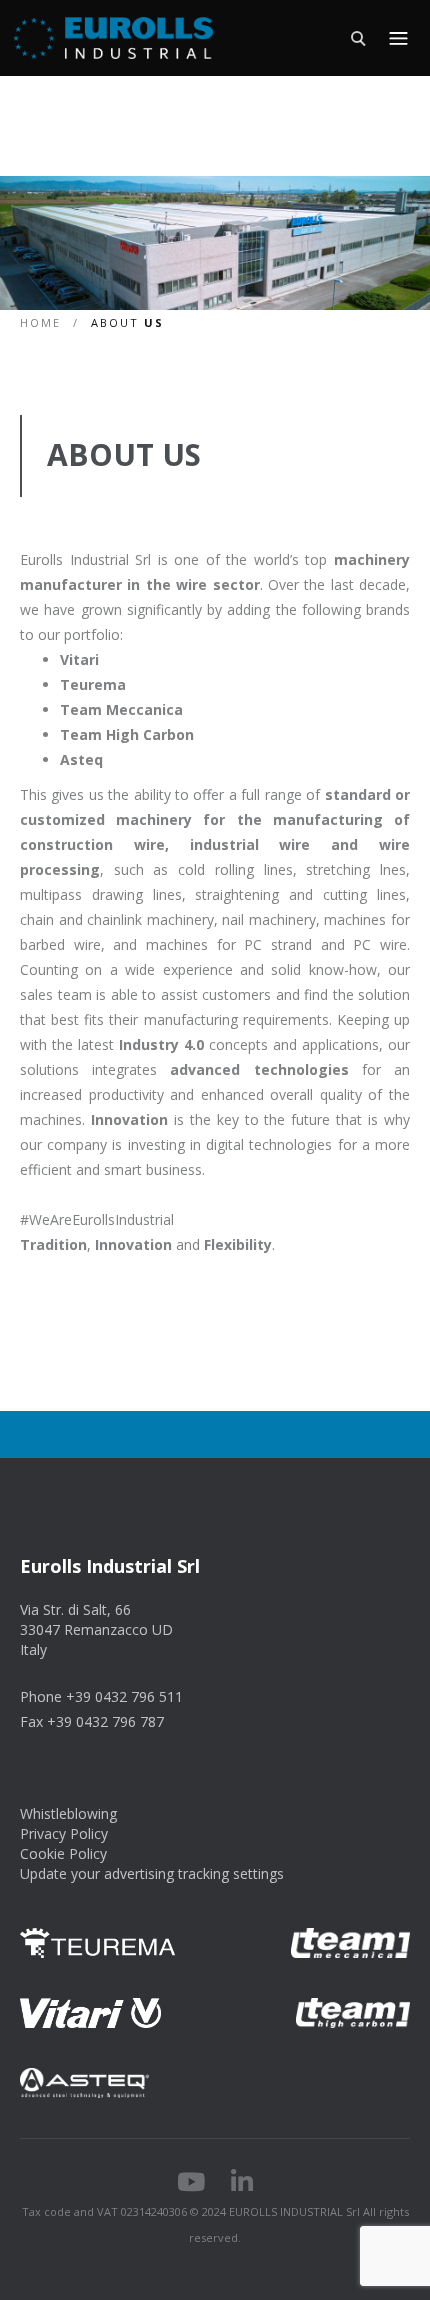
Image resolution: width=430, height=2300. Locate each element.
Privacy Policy (64, 1833)
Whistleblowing (68, 1813)
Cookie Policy (63, 1853)
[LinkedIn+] (242, 2185)
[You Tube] (191, 2185)
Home (43, 322)
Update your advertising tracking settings (152, 1873)
